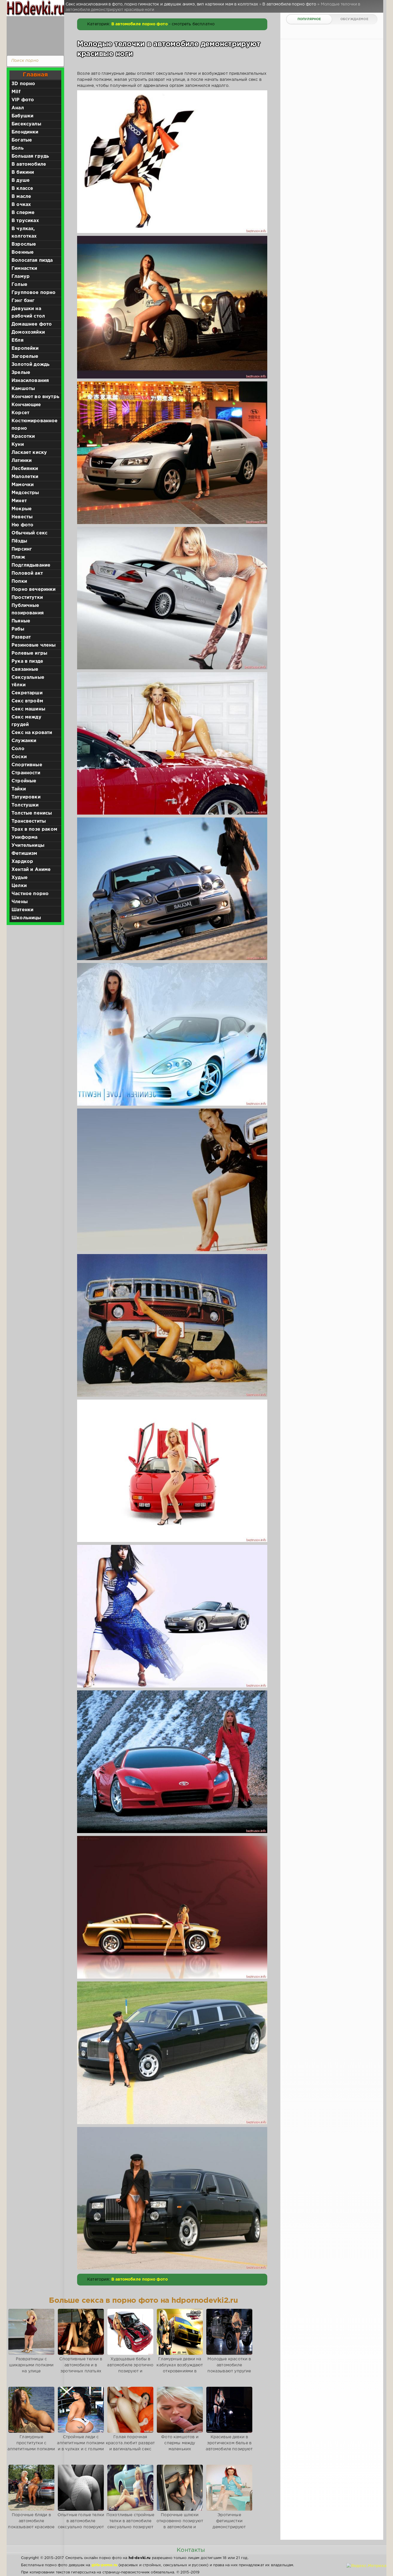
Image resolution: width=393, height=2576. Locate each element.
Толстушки (25, 805)
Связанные (25, 669)
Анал (18, 108)
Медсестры (25, 493)
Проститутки (27, 598)
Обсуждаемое (354, 19)
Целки (19, 886)
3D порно (23, 84)
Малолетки (25, 477)
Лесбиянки (25, 469)
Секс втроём (27, 701)
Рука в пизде (27, 661)
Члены (20, 902)
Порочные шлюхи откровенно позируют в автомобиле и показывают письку (180, 2524)
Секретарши (27, 693)
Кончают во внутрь (35, 397)
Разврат (21, 637)
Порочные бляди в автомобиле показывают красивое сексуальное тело (31, 2524)
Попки (19, 581)
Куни (18, 445)
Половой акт (27, 573)
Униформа (24, 837)
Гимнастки (24, 269)
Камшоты (23, 389)
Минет (19, 501)
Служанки (24, 741)
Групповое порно (34, 293)
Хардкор (22, 862)
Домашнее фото (32, 324)
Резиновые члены (34, 645)
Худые (20, 878)
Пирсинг (22, 549)
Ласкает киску (29, 453)
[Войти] (34, 35)
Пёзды (19, 541)
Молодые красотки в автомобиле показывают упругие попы (229, 2368)
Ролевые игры (29, 653)
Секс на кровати (32, 733)
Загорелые (25, 357)
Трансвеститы (29, 821)
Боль (18, 148)
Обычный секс (29, 533)
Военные (23, 252)
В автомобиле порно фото (140, 24)
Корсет (20, 413)
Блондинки (25, 132)
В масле (21, 197)
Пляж (18, 557)
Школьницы (26, 918)
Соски (19, 757)
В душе (21, 180)
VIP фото (23, 100)
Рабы (18, 629)
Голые (19, 285)
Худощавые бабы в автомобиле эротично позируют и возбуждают (130, 2368)
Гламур (21, 277)
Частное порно (30, 894)
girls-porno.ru (104, 2565)
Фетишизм (24, 854)
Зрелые (21, 373)
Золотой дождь (30, 365)
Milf (16, 92)
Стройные (24, 781)
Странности (26, 773)
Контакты (191, 2550)
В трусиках (25, 221)
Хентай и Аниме (31, 870)
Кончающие (26, 405)
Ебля (18, 340)
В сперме (23, 213)
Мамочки (23, 485)
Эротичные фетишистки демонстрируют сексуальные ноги (229, 2524)
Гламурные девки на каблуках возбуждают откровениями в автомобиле (180, 2368)
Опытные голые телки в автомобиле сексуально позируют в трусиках (81, 2524)
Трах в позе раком (34, 829)
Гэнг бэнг (23, 301)
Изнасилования (30, 381)
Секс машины (28, 709)
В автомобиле (29, 164)
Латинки (22, 461)
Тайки (19, 789)
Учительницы (28, 845)
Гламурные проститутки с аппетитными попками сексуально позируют (31, 2446)
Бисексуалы (26, 124)
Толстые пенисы (32, 813)
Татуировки (26, 797)
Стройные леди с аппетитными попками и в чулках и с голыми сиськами (81, 2446)
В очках (21, 205)
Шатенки (22, 910)
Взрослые (24, 244)
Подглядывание (31, 565)
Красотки (23, 436)
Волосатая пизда (32, 260)
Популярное (309, 19)
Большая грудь (30, 156)
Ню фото (22, 525)
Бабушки (22, 116)
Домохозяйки (28, 332)
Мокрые (22, 509)
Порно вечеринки (34, 589)
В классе (22, 189)
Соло (18, 749)
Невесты (22, 517)
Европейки (25, 348)
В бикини (23, 172)
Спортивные (27, 765)
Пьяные (21, 621)
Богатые (22, 140)
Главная (35, 75)
